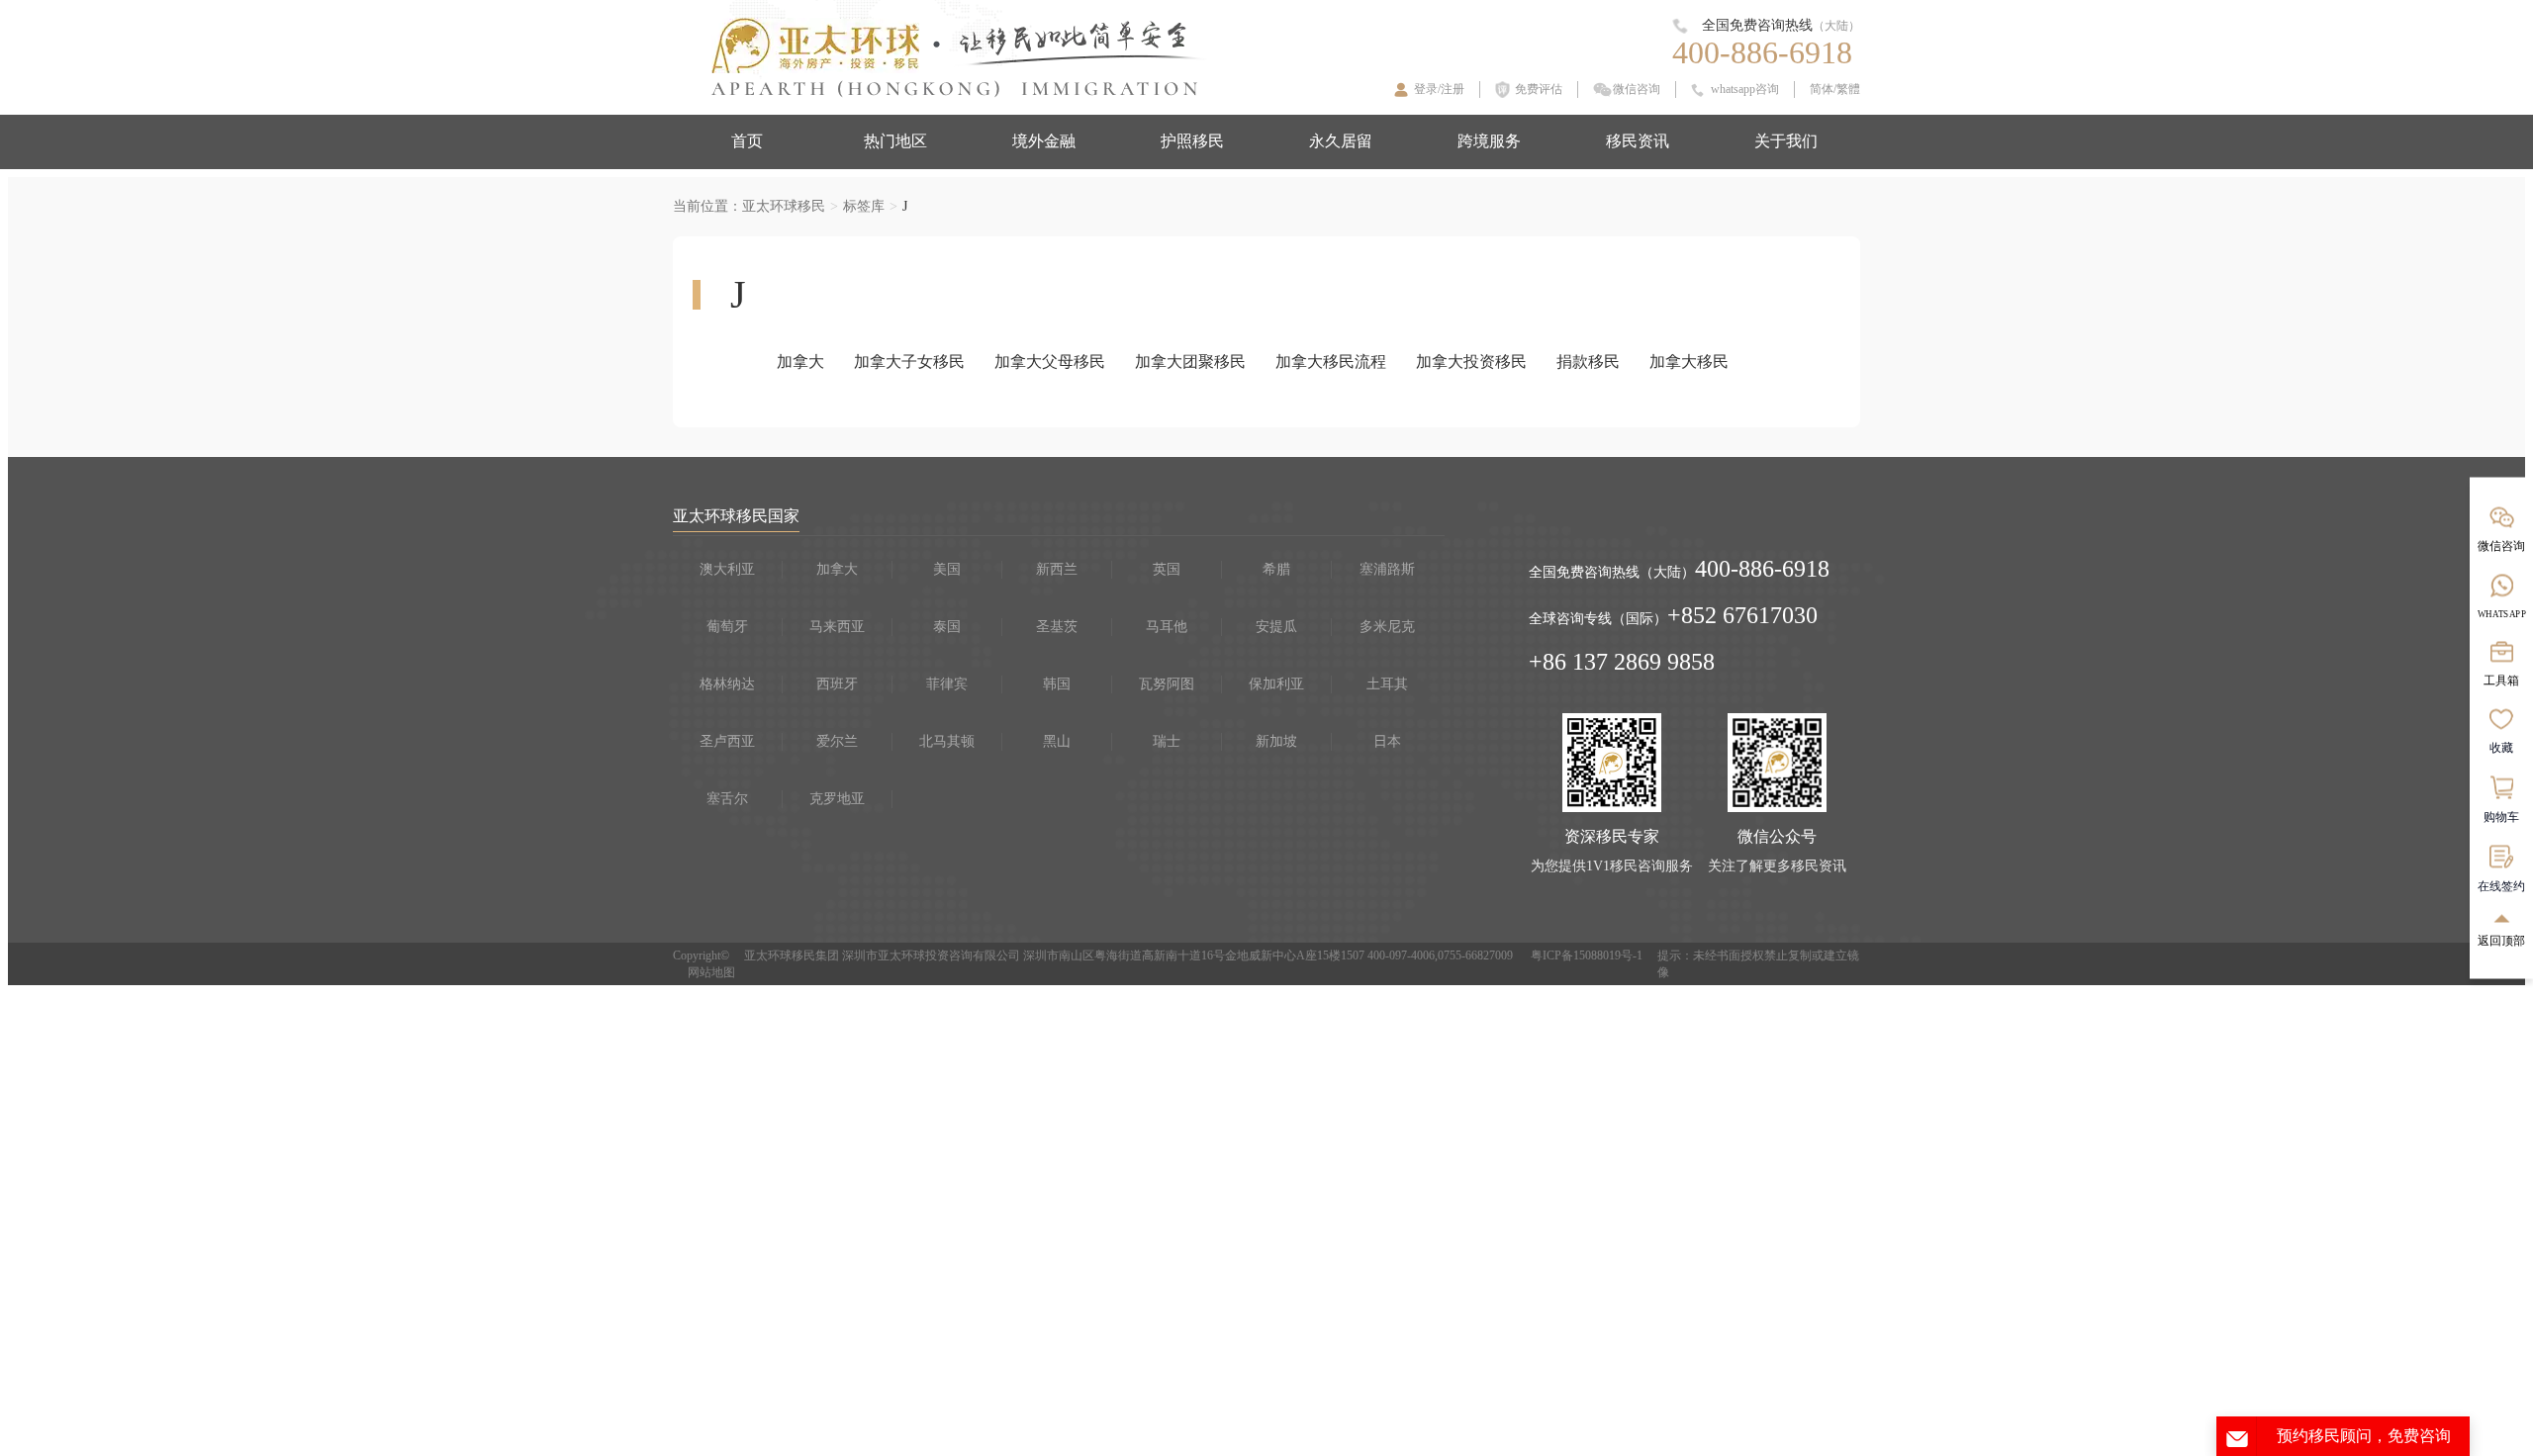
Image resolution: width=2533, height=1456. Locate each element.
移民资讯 (1638, 141)
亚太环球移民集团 (792, 955)
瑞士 (1167, 741)
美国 (947, 569)
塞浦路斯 (1387, 569)
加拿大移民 (1689, 362)
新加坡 (1276, 741)
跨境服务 (1489, 141)
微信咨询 (1637, 89)
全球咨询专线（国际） (1598, 619)
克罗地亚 (837, 799)
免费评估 (1539, 89)
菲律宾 (947, 684)
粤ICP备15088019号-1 (1587, 955)
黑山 (1057, 741)
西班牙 (837, 684)
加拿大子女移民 (909, 362)
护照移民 (1192, 141)
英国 (1167, 569)
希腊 (1276, 569)
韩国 (1057, 684)
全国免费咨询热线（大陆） (1612, 572)
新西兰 (1057, 569)
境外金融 (1044, 141)
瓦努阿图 (1167, 684)
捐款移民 (1588, 362)
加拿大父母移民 (1050, 362)
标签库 (864, 206)
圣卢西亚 (727, 741)
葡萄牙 (727, 627)
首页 (747, 141)
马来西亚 (837, 627)
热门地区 (895, 141)
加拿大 (800, 362)
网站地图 (711, 972)
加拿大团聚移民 (1190, 362)
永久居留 (1341, 141)
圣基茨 (1057, 627)
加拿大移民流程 (1331, 362)
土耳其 (1387, 684)
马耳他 (1167, 627)
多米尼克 (1387, 627)
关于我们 (1786, 141)
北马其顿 (947, 741)
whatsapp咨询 (1745, 89)
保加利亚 (1276, 684)
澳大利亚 (727, 569)
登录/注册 (1439, 89)
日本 (1387, 741)
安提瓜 (1276, 627)
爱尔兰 (837, 741)
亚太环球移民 (784, 206)
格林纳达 (727, 684)
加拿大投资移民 (1471, 362)
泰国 (947, 627)
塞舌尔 (727, 799)
